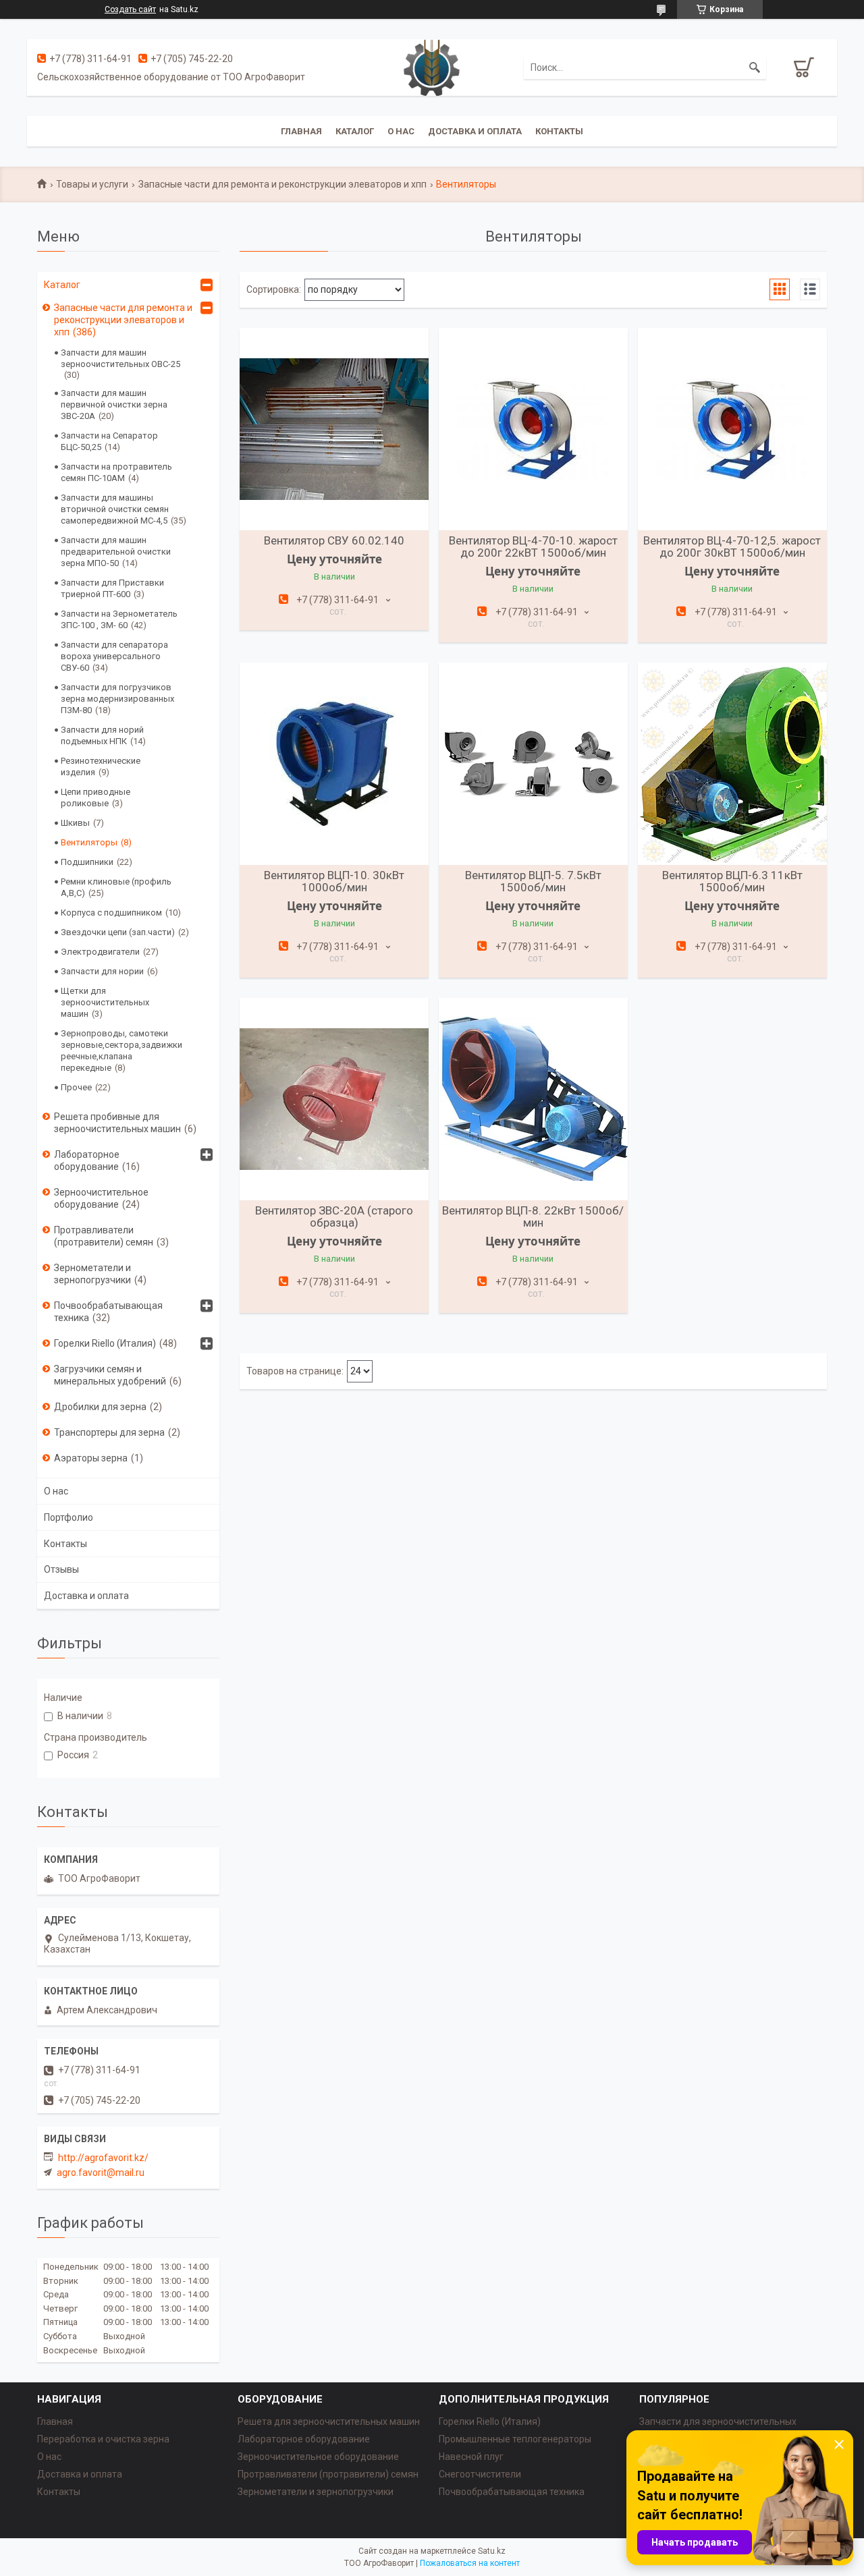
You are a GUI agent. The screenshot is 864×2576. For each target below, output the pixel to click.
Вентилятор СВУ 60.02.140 (334, 540)
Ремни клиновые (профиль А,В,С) (116, 887)
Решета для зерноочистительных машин (329, 2421)
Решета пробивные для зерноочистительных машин (117, 1123)
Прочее (76, 1087)
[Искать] (755, 67)
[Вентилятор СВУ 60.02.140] (334, 429)
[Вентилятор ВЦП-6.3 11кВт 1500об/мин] (732, 764)
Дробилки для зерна (100, 1407)
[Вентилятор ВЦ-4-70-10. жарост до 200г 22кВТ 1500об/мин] (533, 429)
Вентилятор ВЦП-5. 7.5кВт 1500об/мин (533, 881)
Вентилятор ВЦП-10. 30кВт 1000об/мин (334, 881)
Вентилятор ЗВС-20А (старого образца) (334, 1216)
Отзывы (61, 1569)
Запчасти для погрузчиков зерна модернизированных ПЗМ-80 (117, 699)
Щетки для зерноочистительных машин (105, 1002)
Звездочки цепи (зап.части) (118, 932)
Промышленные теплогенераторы (515, 2439)
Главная (301, 131)
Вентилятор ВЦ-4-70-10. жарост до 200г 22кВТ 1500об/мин (533, 547)
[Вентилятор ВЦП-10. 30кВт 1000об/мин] (334, 764)
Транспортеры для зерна (109, 1432)
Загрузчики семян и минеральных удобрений (110, 1375)
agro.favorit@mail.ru (101, 2173)
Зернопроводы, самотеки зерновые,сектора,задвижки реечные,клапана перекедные (122, 1051)
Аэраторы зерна (91, 1458)
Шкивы (75, 823)
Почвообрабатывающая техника (108, 1312)
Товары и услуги (92, 184)
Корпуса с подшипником (111, 913)
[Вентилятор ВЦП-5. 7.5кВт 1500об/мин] (533, 764)
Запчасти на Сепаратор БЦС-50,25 (109, 441)
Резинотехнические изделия (101, 766)
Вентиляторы (89, 842)
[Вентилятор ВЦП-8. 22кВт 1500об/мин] (533, 1099)
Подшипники (87, 862)
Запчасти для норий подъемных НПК (102, 735)
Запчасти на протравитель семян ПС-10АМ (116, 472)
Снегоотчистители (480, 2474)
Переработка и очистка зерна (103, 2439)
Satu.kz (492, 2551)
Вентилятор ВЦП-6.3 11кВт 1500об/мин (732, 881)
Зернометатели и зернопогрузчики (92, 1274)
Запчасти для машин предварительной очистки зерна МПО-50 (116, 552)
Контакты (559, 131)
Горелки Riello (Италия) (105, 1343)
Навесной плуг (471, 2457)
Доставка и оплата (475, 131)
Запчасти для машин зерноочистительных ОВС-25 (120, 358)
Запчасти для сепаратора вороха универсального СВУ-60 (114, 656)
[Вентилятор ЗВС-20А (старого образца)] (334, 1099)
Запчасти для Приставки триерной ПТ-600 (112, 588)
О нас (401, 131)
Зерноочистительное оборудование (101, 1198)
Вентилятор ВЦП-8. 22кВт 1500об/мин (533, 1216)
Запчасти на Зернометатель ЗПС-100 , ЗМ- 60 (119, 619)
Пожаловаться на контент (470, 2563)
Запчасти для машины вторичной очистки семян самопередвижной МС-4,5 (115, 509)
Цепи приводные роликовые (96, 797)
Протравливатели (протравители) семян (104, 1236)
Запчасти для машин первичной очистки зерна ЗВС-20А (114, 404)
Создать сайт (130, 9)
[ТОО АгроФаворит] (432, 67)
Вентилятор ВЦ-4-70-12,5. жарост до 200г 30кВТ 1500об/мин (732, 547)
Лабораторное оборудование (87, 1160)
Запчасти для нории (102, 971)
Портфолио (69, 1517)
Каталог (355, 131)
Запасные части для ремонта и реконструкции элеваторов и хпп (282, 184)
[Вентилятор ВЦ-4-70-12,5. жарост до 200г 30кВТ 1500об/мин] (732, 429)
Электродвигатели (100, 952)
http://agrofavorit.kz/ (103, 2158)
